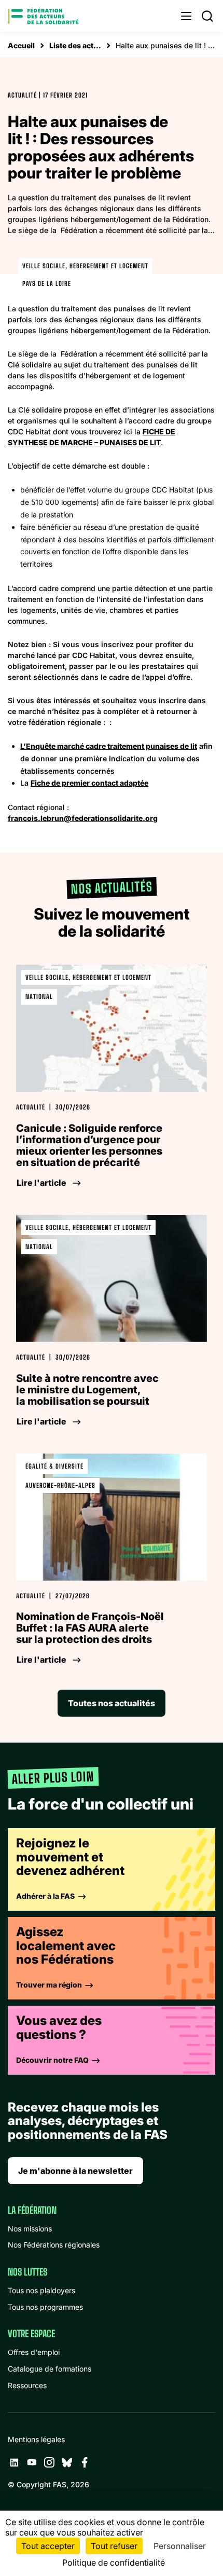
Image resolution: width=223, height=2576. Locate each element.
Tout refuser (114, 2546)
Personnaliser (180, 2546)
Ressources (27, 2385)
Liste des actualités (75, 45)
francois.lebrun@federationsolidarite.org (83, 818)
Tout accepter (48, 2546)
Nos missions (30, 2229)
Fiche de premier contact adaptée (89, 783)
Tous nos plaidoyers (41, 2290)
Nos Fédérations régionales (54, 2245)
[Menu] (186, 16)
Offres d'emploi (34, 2352)
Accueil (21, 45)
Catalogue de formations (50, 2369)
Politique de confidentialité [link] (114, 2563)
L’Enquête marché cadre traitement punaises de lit (109, 746)
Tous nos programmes (45, 2307)
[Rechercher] (207, 16)
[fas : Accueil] (43, 16)
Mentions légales (36, 2439)
